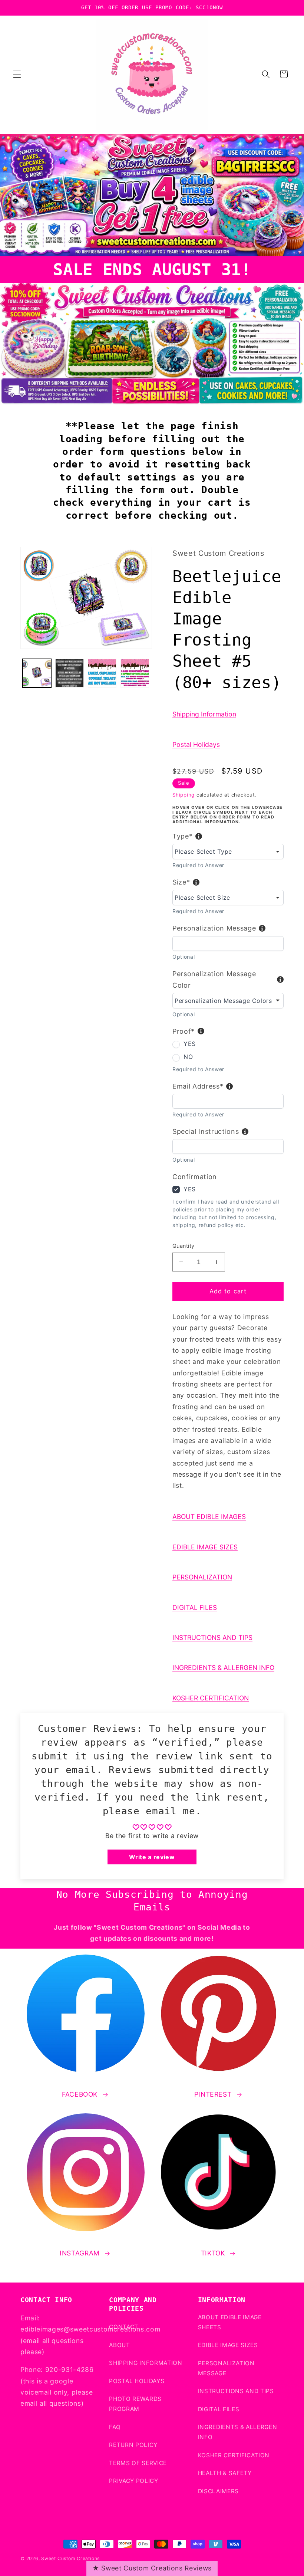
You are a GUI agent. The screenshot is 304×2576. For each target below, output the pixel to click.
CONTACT (124, 2327)
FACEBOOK (80, 2094)
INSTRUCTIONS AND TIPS (212, 1638)
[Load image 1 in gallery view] (37, 673)
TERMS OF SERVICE (138, 2463)
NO (188, 1057)
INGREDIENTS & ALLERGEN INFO (223, 1668)
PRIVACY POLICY (133, 2481)
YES (190, 1044)
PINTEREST (213, 2094)
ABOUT (119, 2345)
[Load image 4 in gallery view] (135, 673)
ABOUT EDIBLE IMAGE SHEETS (230, 2322)
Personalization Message (214, 928)
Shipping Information (204, 714)
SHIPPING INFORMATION (146, 2363)
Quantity (184, 1246)
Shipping (184, 795)
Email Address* (198, 1086)
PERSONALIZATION (202, 1577)
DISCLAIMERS (218, 2491)
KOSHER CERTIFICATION (211, 1698)
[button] (17, 74)
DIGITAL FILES (195, 1607)
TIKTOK (213, 2253)
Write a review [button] (152, 1857)
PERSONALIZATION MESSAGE (226, 2368)
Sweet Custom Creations (70, 2558)
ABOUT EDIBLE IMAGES (209, 1517)
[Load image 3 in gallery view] (102, 673)
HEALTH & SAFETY (225, 2473)
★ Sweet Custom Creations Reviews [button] (152, 2568)
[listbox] (228, 851)
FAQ (115, 2427)
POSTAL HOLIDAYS (137, 2381)
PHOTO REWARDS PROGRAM (135, 2404)
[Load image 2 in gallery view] (70, 673)
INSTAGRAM (80, 2253)
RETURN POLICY (133, 2445)
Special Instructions (206, 1131)
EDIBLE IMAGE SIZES (205, 1547)
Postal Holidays (196, 744)
